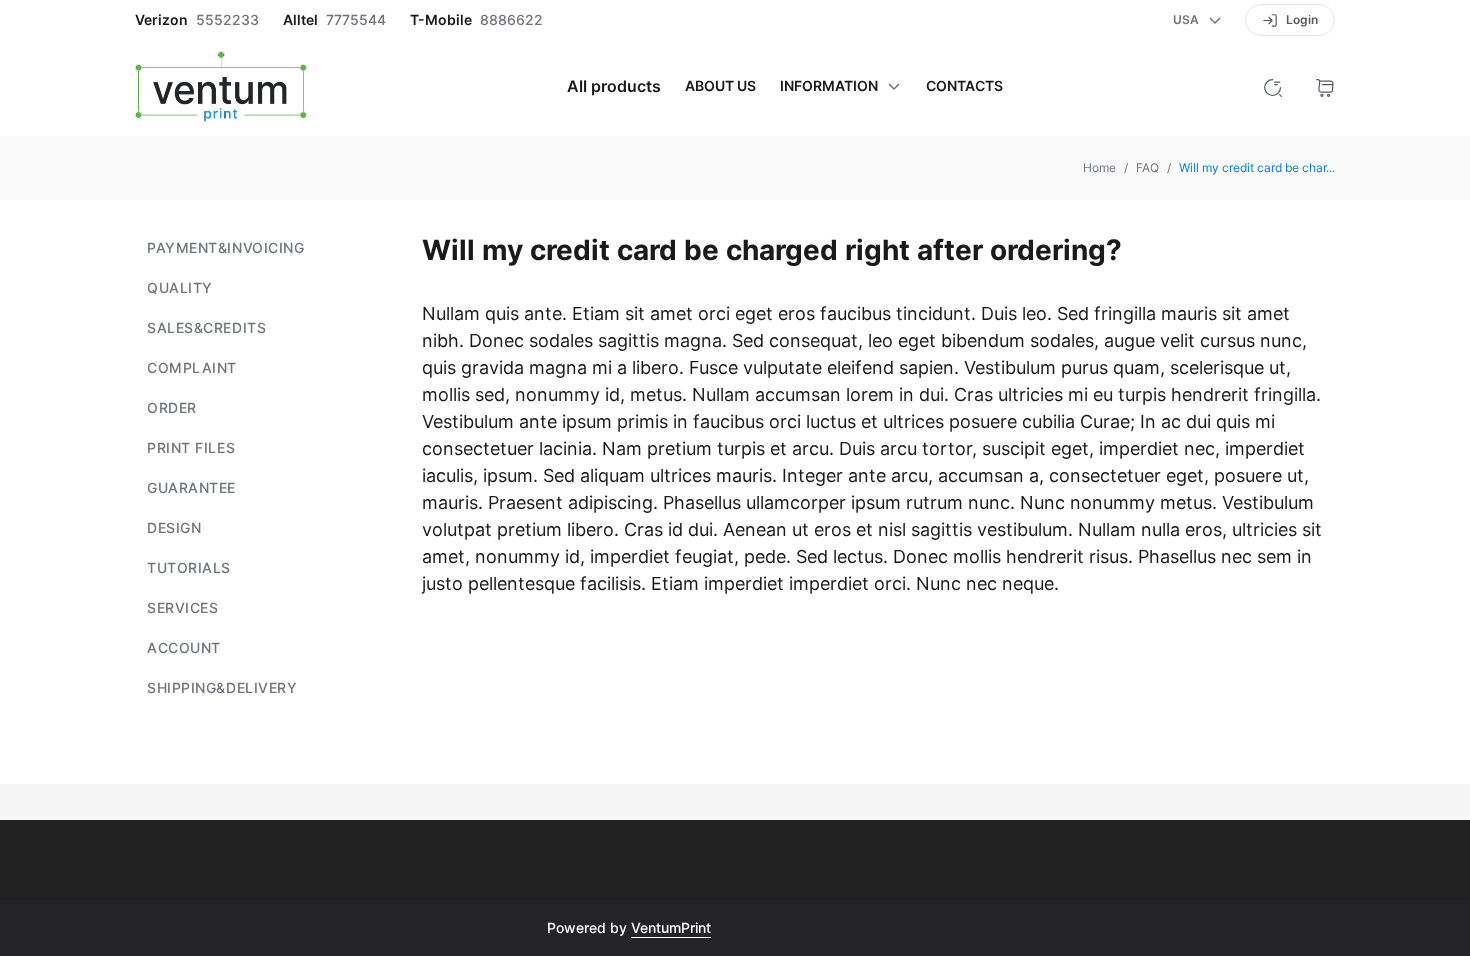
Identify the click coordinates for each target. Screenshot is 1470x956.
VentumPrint (671, 927)
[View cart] (1325, 86)
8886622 (511, 20)
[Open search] (1273, 86)
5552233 (227, 20)
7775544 (356, 20)
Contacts (964, 86)
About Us (720, 86)
